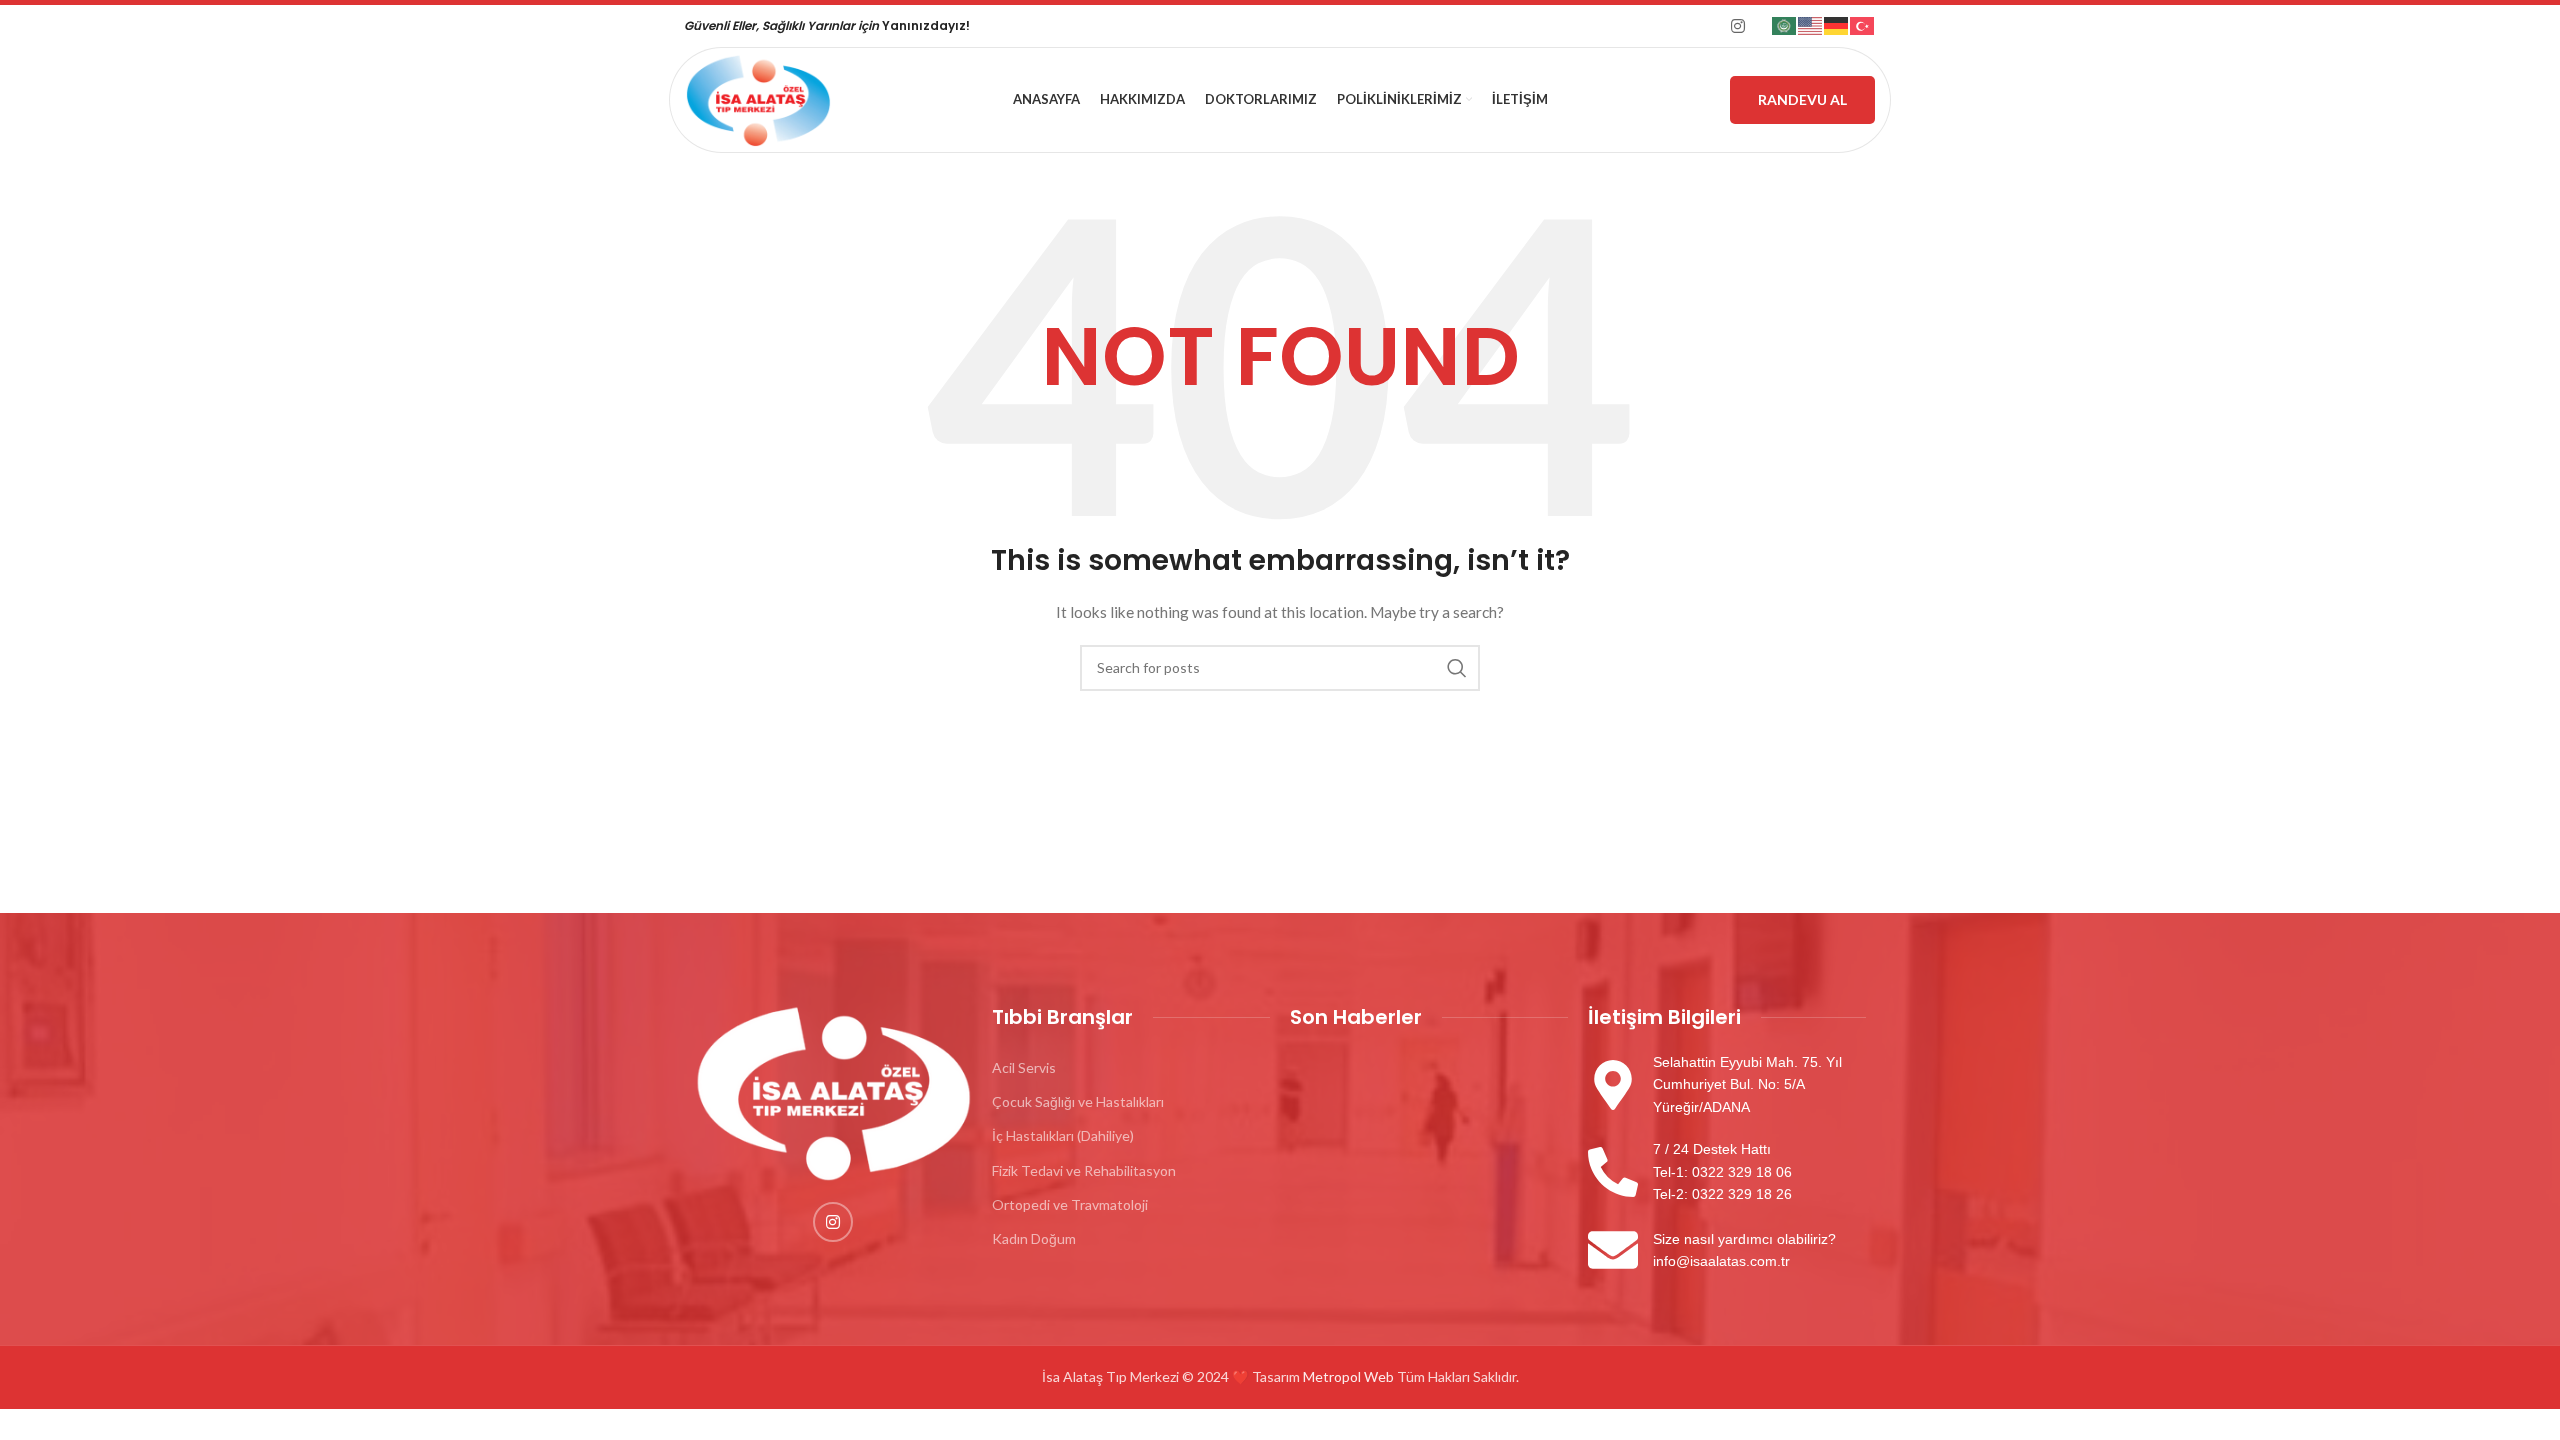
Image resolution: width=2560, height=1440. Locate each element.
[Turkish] (1863, 24)
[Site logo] (758, 98)
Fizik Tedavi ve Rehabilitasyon (1084, 1170)
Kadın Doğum (1034, 1238)
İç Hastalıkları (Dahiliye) (1063, 1135)
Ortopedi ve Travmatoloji (1070, 1204)
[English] (1811, 24)
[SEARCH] (1457, 668)
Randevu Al (1802, 99)
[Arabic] (1785, 24)
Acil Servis (1024, 1067)
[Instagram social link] (1738, 26)
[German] (1837, 24)
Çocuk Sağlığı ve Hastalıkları (1078, 1101)
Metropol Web (1348, 1376)
